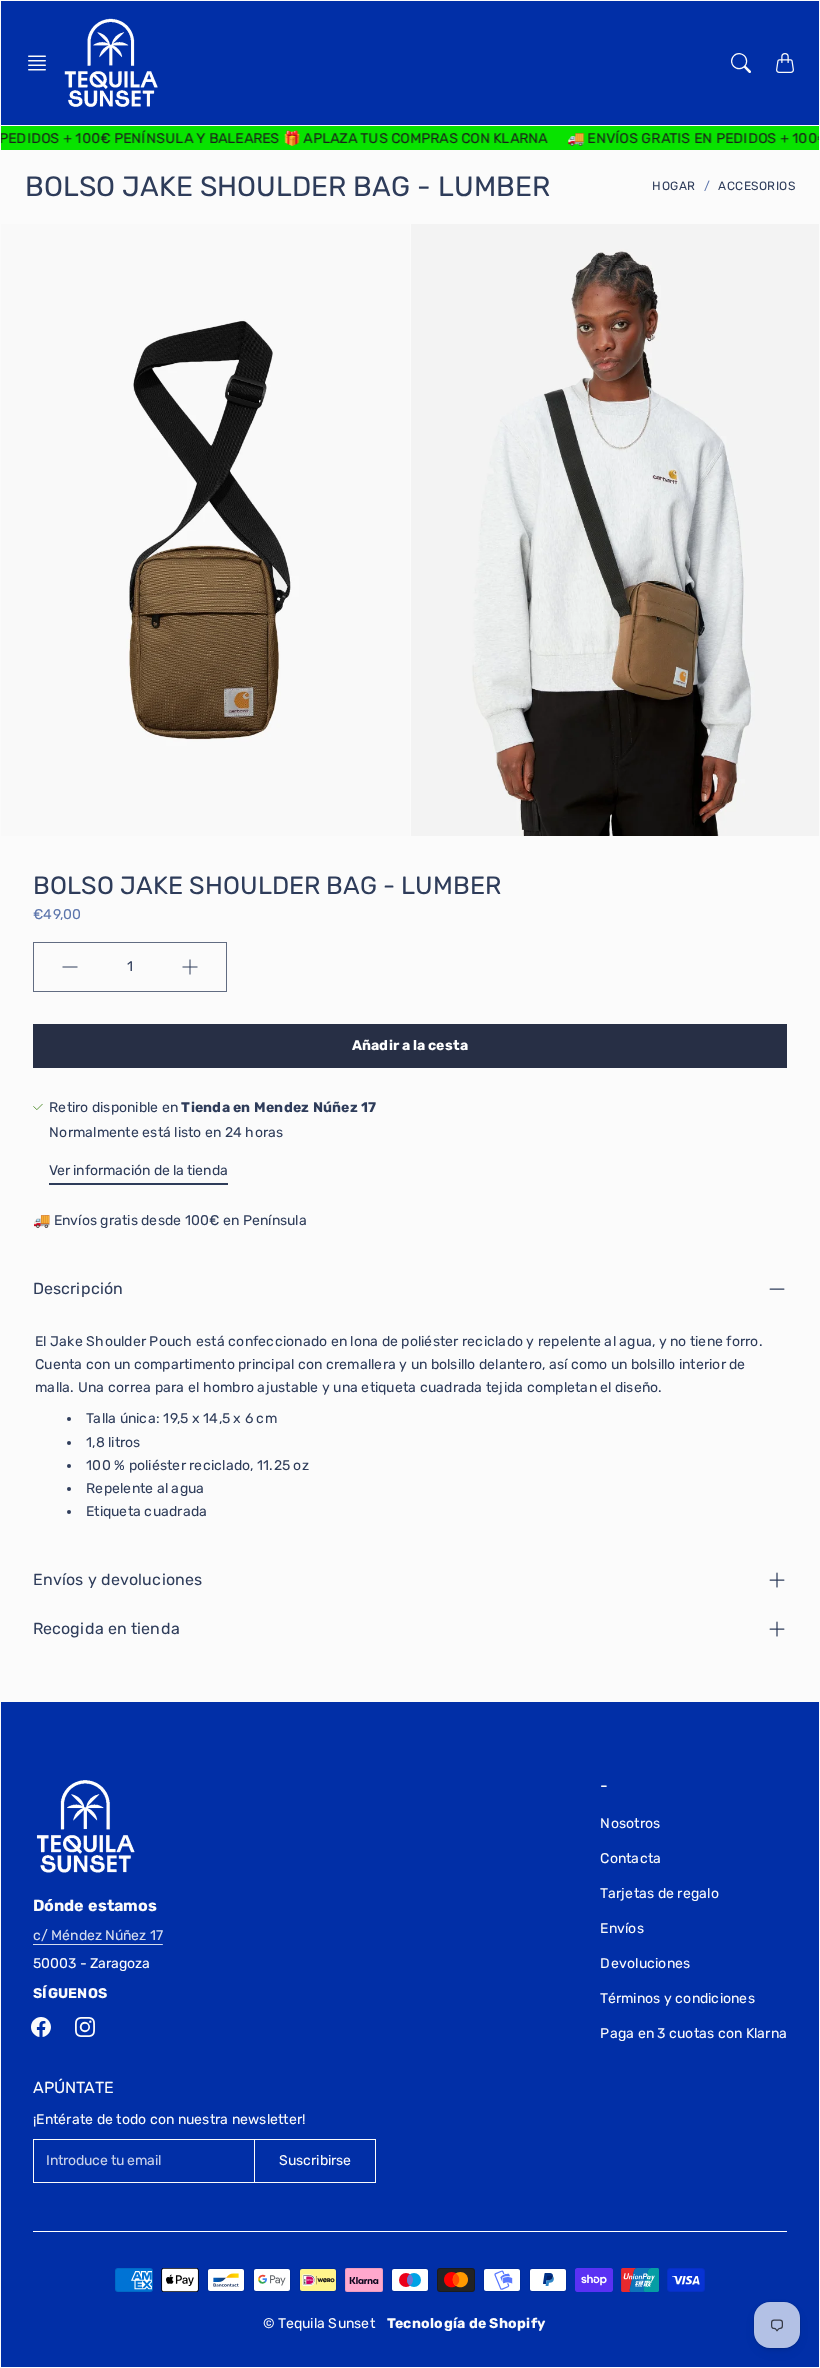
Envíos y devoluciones (117, 1579)
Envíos (622, 1928)
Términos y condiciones (677, 1998)
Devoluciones (645, 1963)
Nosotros (630, 1823)
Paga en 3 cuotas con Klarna (693, 2033)
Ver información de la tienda (138, 1170)
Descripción (78, 1288)
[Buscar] (741, 63)
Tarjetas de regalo (659, 1893)
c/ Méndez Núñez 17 (98, 1935)
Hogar (674, 186)
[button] (43, 63)
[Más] (190, 967)
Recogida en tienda (106, 1628)
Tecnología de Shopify (466, 2323)
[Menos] (70, 967)
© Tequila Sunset (319, 2323)
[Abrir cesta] (785, 63)
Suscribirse (315, 2160)
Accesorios (756, 186)
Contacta (630, 1858)
